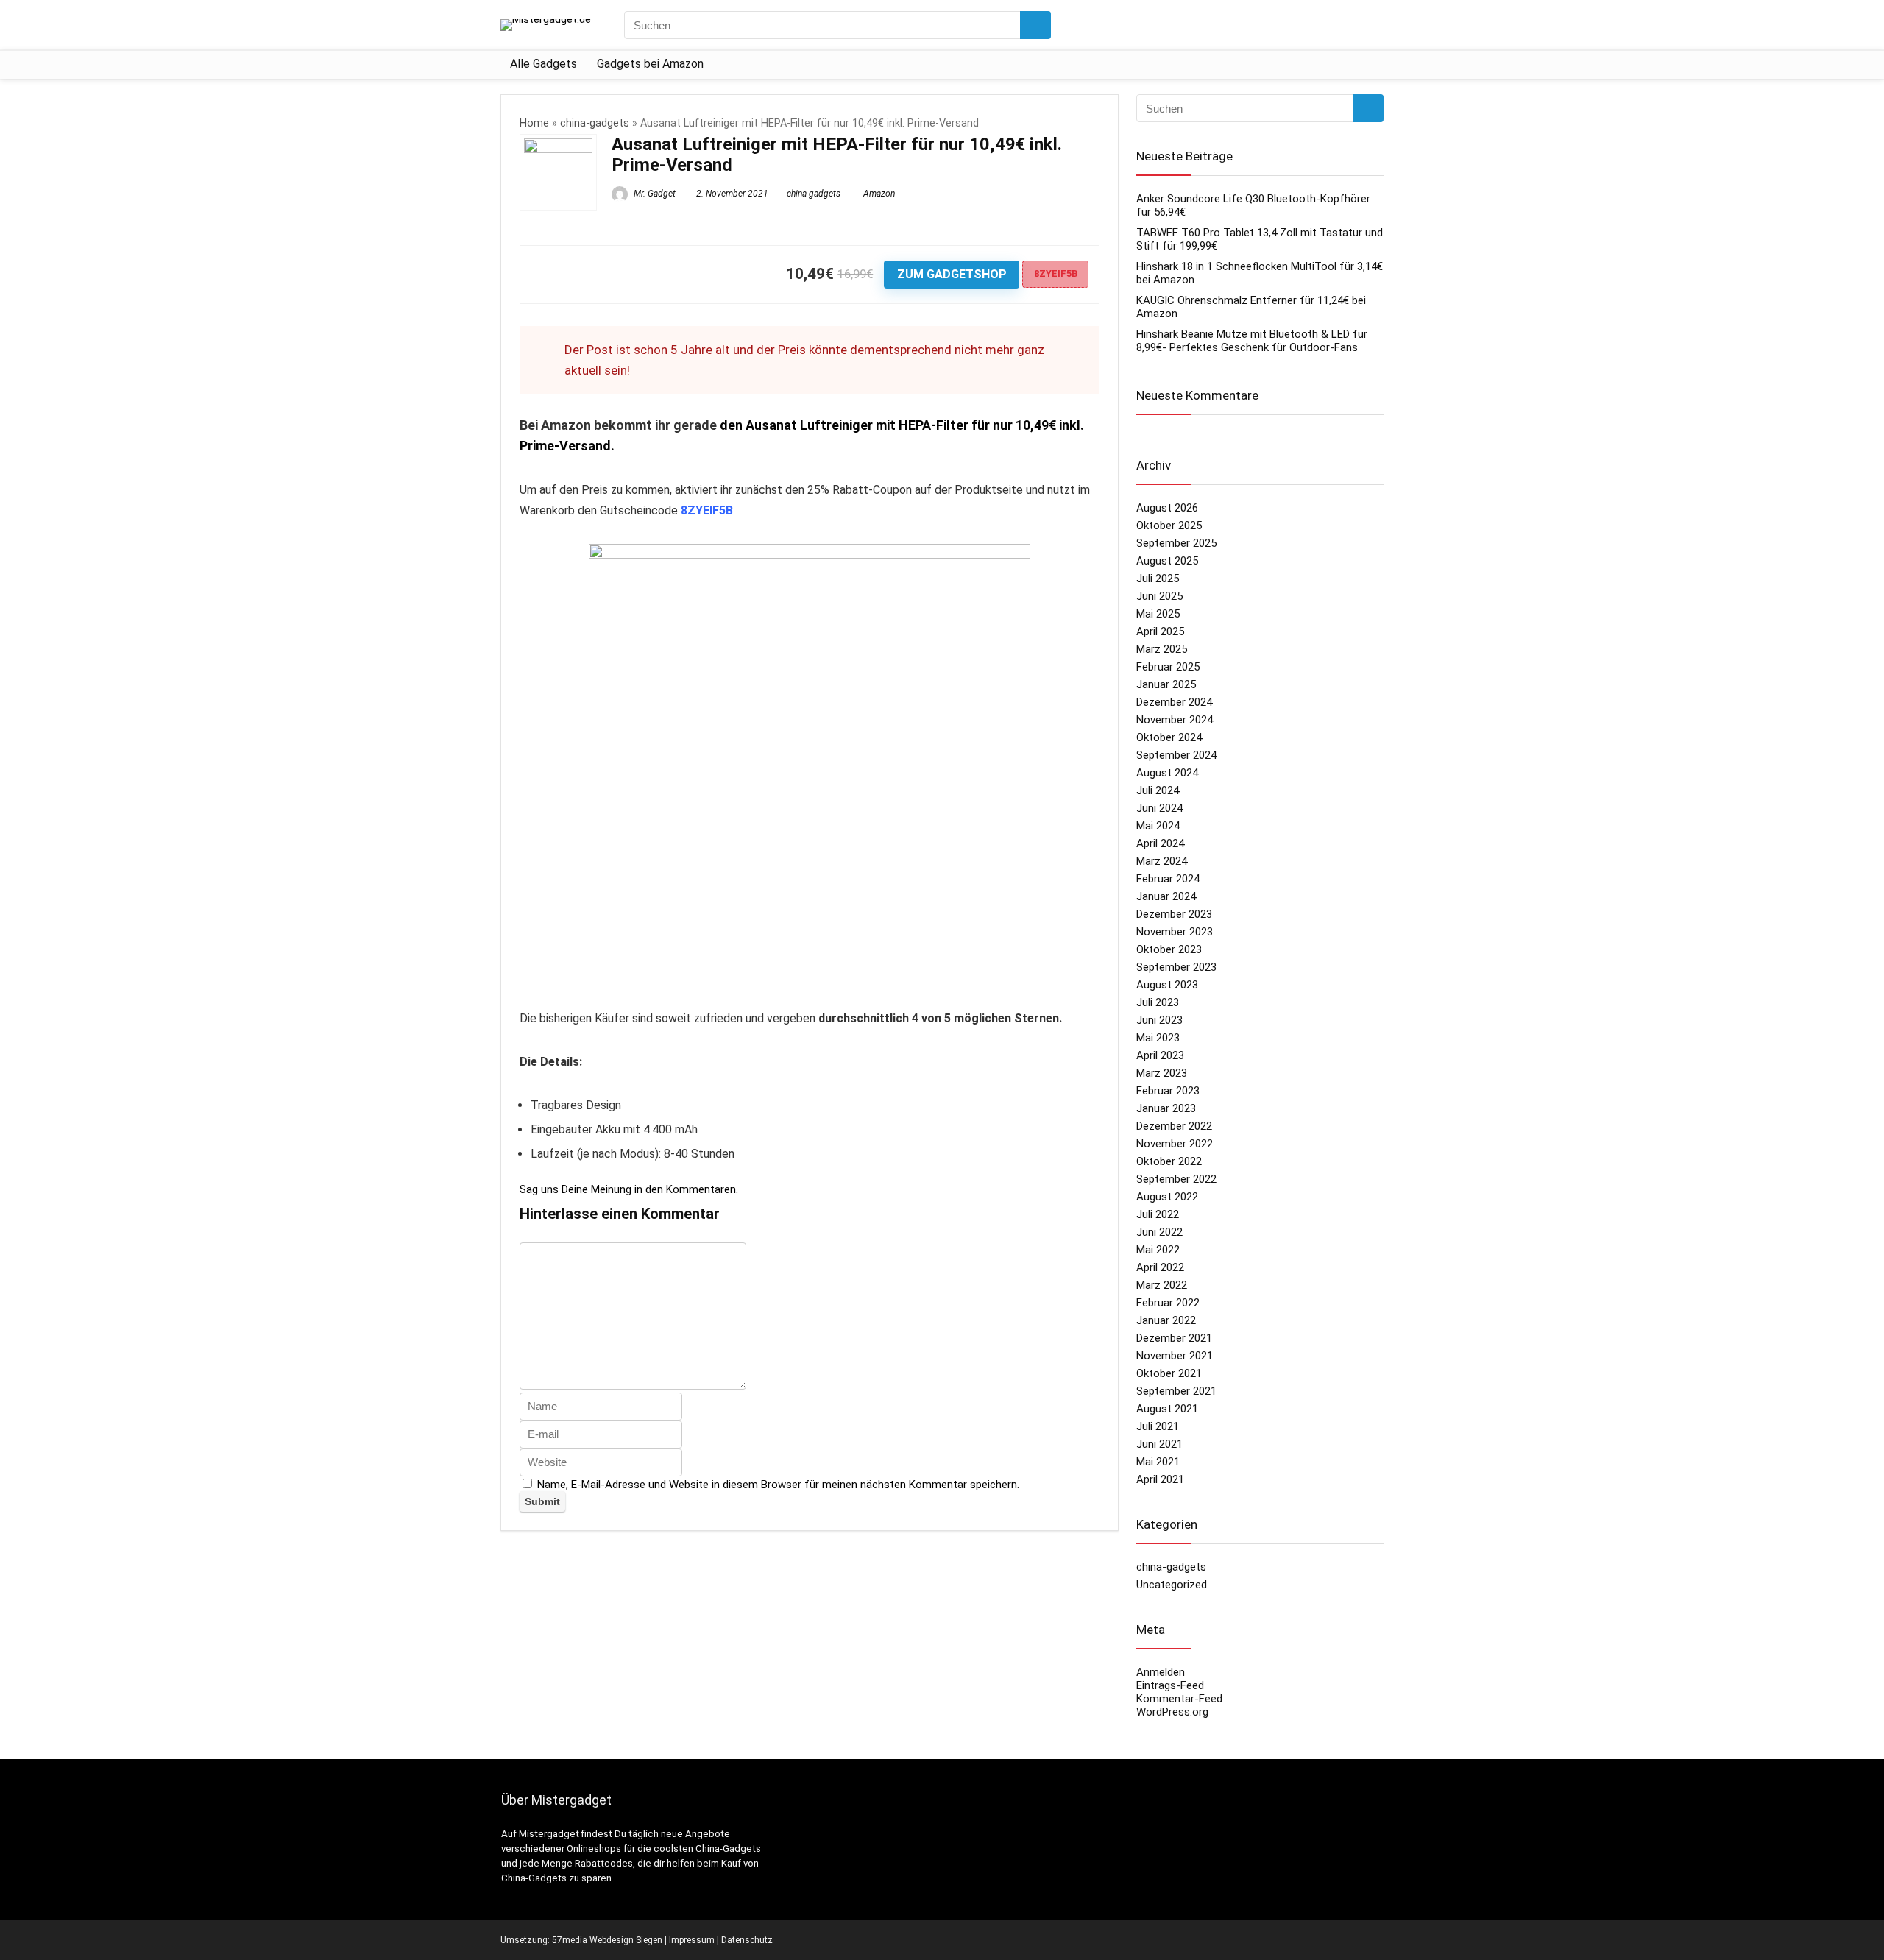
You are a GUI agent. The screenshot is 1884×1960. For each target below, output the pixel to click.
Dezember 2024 (1174, 702)
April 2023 (1160, 1055)
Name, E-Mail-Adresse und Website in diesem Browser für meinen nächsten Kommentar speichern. (778, 1485)
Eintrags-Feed (1170, 1685)
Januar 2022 (1166, 1320)
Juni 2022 (1159, 1232)
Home (534, 123)
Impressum (692, 1940)
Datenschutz (747, 1940)
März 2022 (1162, 1285)
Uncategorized (1172, 1585)
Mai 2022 (1158, 1250)
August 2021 (1167, 1409)
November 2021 (1175, 1356)
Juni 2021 (1159, 1444)
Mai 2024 (1158, 826)
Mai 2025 (1158, 614)
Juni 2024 (1159, 808)
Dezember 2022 (1174, 1126)
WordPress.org (1172, 1712)
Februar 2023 (1168, 1091)
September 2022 (1176, 1179)
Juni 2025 (1159, 596)
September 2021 (1176, 1391)
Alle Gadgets (543, 64)
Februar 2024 (1168, 879)
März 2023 (1162, 1073)
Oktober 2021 (1169, 1373)
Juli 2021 (1158, 1426)
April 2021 (1160, 1479)
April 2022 (1160, 1267)
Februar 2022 (1168, 1303)
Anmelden (1161, 1672)
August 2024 (1167, 773)
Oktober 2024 (1169, 737)
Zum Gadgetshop (952, 274)
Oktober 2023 (1169, 949)
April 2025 (1160, 631)
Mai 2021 (1158, 1462)
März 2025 (1162, 649)
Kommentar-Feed (1179, 1699)
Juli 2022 (1158, 1214)
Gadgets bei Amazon (650, 64)
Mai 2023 (1158, 1038)
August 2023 (1167, 985)
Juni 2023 (1159, 1020)
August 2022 (1167, 1197)
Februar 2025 (1168, 667)
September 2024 (1176, 755)
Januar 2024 (1166, 896)
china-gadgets (595, 123)
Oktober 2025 (1169, 526)
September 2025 (1176, 543)
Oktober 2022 (1169, 1161)
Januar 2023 (1166, 1108)
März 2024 (1162, 861)
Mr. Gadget (654, 194)
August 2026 (1167, 508)
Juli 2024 (1158, 790)
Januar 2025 (1166, 684)
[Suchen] (1035, 25)
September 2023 (1176, 967)
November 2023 (1175, 932)
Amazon (879, 194)
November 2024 (1175, 720)
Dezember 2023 (1174, 914)
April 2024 (1160, 843)
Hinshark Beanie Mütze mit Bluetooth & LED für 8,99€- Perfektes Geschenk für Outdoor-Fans (1252, 341)
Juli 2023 (1158, 1002)
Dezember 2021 (1174, 1338)
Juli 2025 (1158, 579)
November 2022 (1175, 1144)
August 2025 (1167, 561)
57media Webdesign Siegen (607, 1940)
